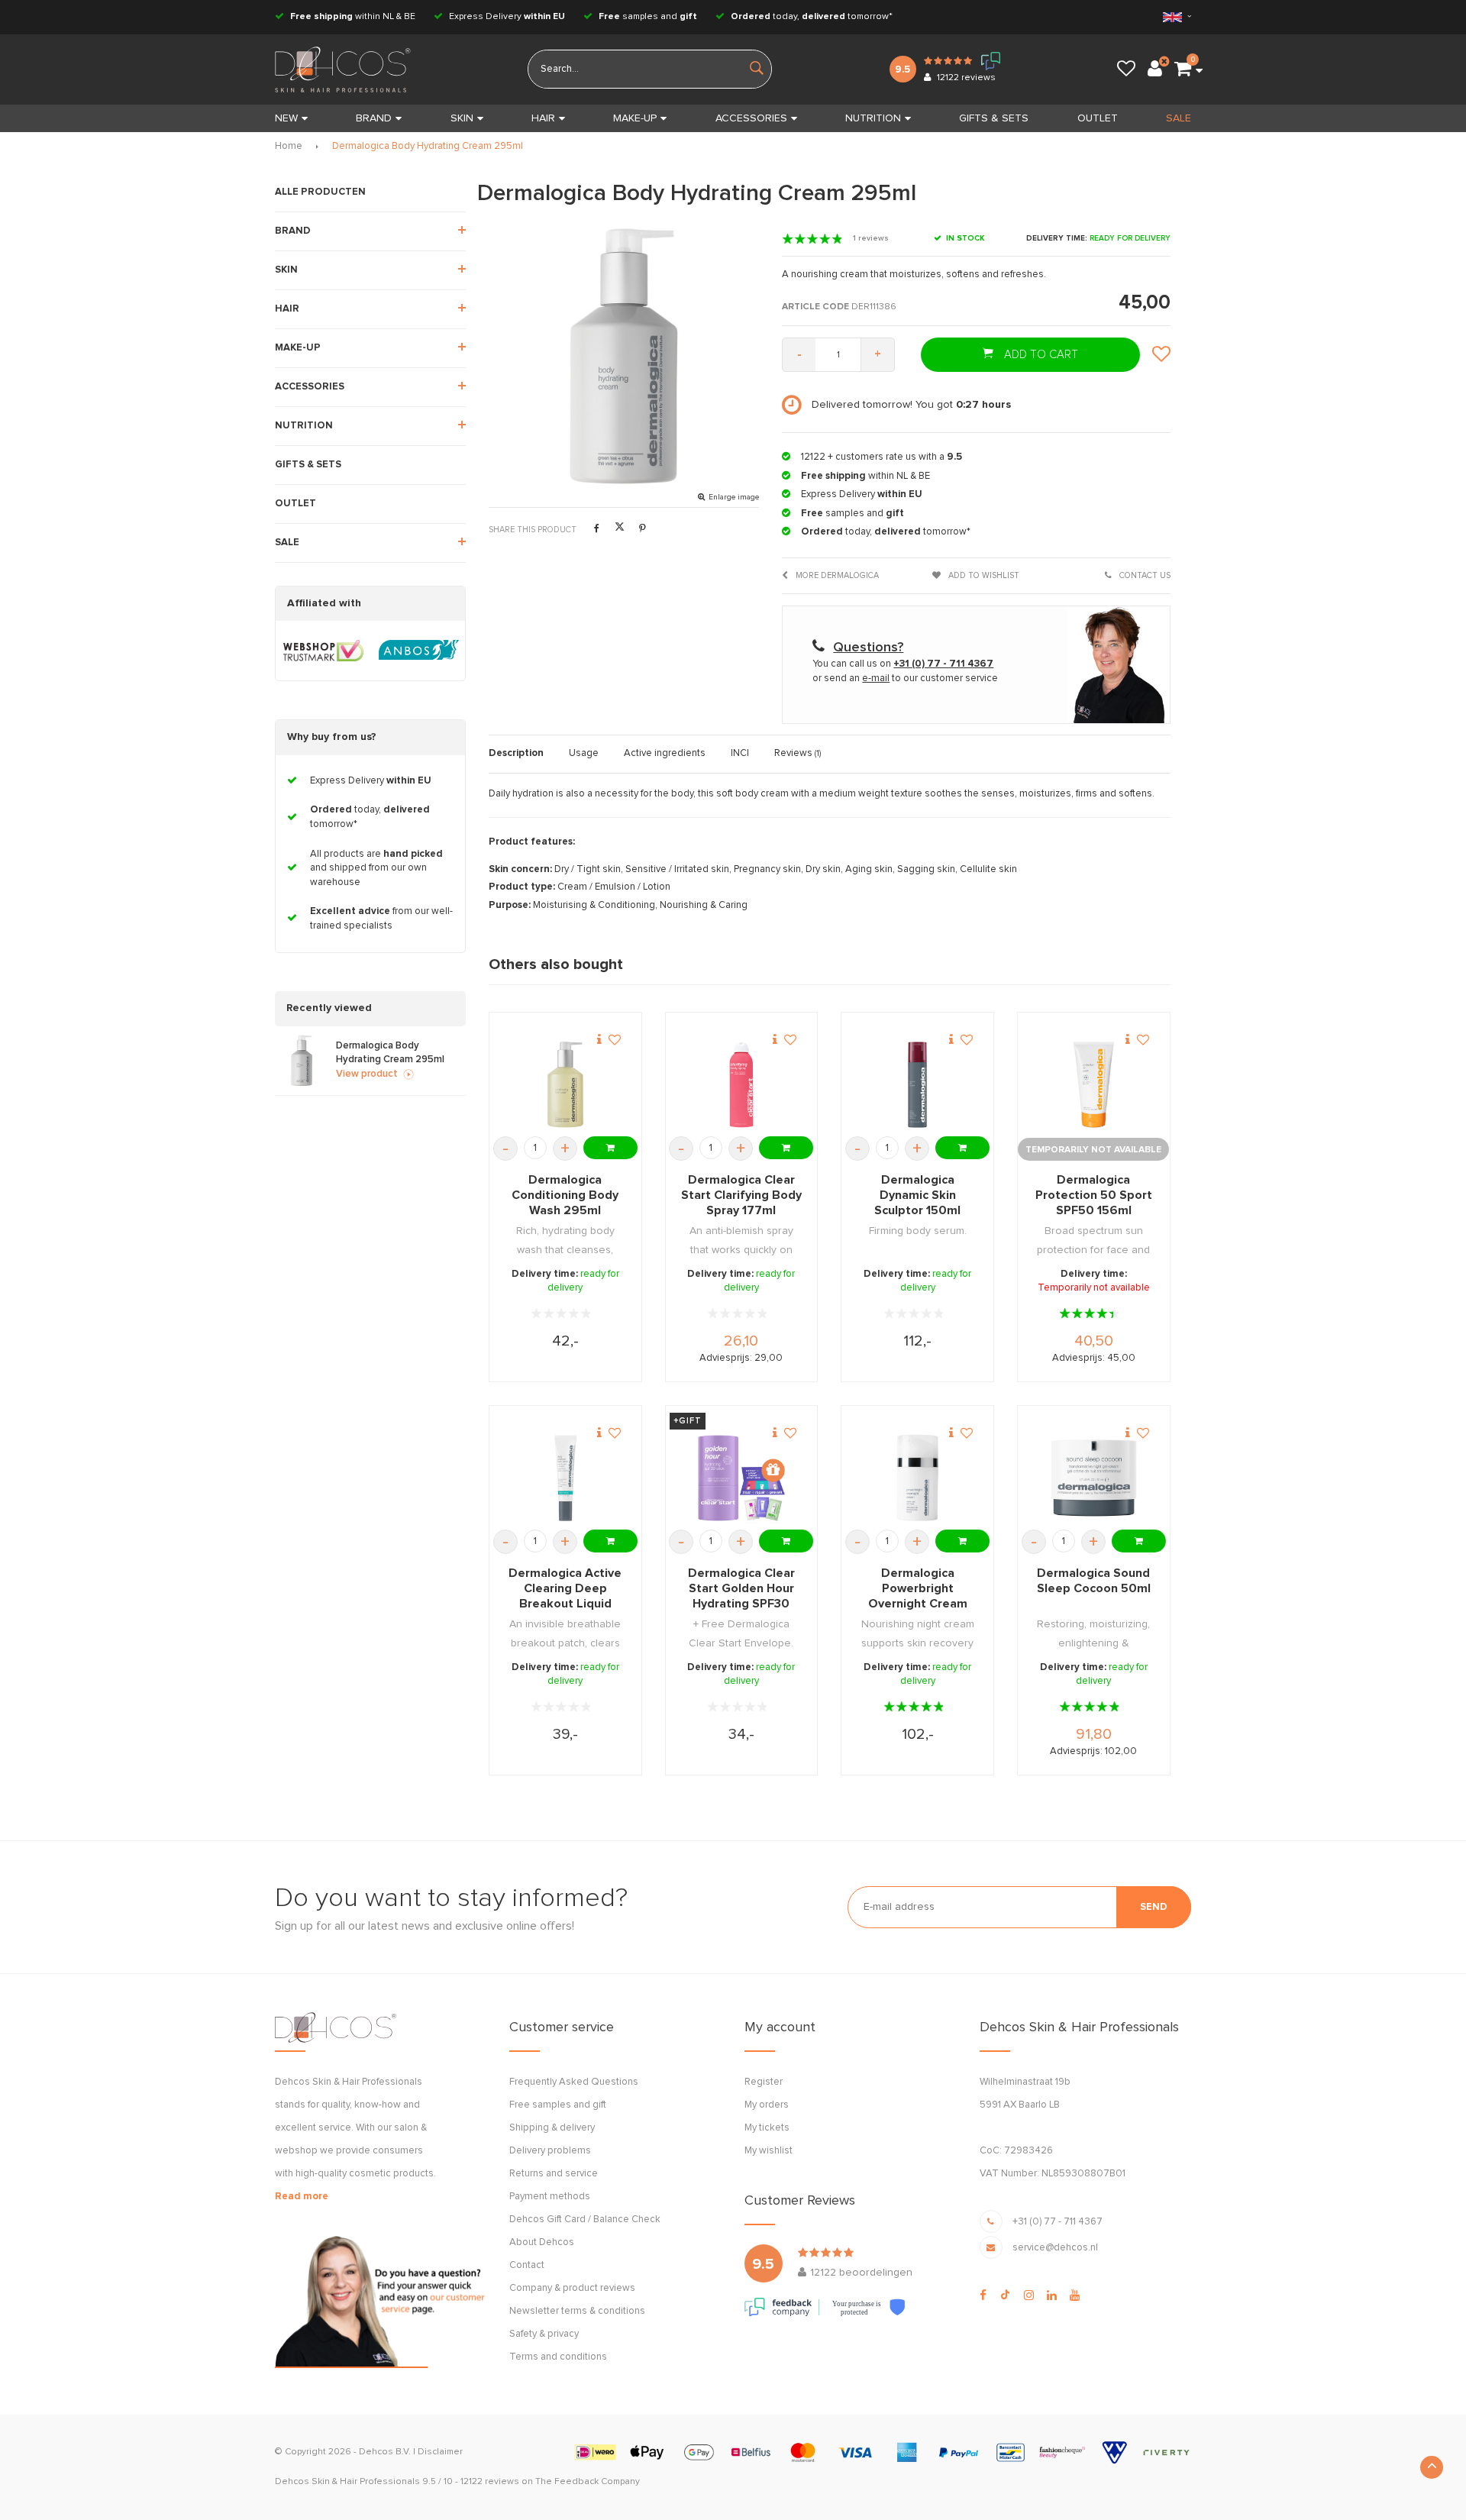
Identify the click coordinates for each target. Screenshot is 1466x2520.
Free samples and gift (558, 2105)
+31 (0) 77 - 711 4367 (1058, 2222)
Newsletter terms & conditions (577, 2311)
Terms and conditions (558, 2357)
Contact (527, 2265)
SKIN (462, 118)
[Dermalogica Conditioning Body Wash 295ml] (565, 1085)
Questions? (868, 648)
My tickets (767, 2128)
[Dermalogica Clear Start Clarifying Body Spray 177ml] (741, 1085)
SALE (1179, 118)
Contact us (1144, 575)
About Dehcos (542, 2242)
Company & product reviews (572, 2288)
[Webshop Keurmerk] (323, 651)
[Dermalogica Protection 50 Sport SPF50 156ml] (1094, 1085)
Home (289, 146)
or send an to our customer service (905, 678)
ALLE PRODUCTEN (320, 192)
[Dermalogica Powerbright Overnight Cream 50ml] (917, 1478)
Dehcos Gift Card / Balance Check (585, 2220)
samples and (648, 17)
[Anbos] (419, 651)
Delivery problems (550, 2151)
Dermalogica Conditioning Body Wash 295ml (565, 1195)
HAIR (543, 118)
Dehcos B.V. (385, 2452)
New (286, 118)
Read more (302, 2197)
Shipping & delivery (552, 2128)
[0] (1183, 69)
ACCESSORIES (751, 118)
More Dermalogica (836, 575)
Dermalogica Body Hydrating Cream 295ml (428, 146)
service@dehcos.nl (1055, 2248)
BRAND (374, 118)
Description (516, 753)
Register (764, 2082)
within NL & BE (353, 17)
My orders (767, 2105)
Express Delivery (506, 17)
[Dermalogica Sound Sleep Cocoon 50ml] (1094, 1478)
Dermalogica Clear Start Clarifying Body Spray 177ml (741, 1195)
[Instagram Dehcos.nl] (1029, 2295)
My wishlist (769, 2151)
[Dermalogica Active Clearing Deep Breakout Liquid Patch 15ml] (565, 1478)
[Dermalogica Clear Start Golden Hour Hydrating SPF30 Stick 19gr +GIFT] (741, 1478)
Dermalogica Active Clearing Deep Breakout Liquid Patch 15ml (565, 1589)
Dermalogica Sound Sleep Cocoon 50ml (1094, 1581)
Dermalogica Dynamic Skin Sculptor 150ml (917, 1195)
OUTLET (1098, 118)
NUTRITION (873, 118)
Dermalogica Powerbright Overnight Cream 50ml (918, 1589)
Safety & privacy (544, 2334)
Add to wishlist (983, 575)
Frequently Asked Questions (574, 2082)
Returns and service (554, 2174)
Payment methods (550, 2197)
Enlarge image (734, 497)
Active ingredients (665, 753)
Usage (584, 753)
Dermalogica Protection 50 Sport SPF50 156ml (1094, 1195)
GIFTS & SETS (994, 118)
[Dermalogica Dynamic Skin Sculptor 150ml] (917, 1085)
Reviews (798, 753)
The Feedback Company (588, 2482)
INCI (740, 753)
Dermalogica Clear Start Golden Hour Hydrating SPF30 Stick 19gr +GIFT (741, 1589)
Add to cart (1040, 355)
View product (367, 1074)
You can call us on (903, 664)
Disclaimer (440, 2452)
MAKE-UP (635, 118)
